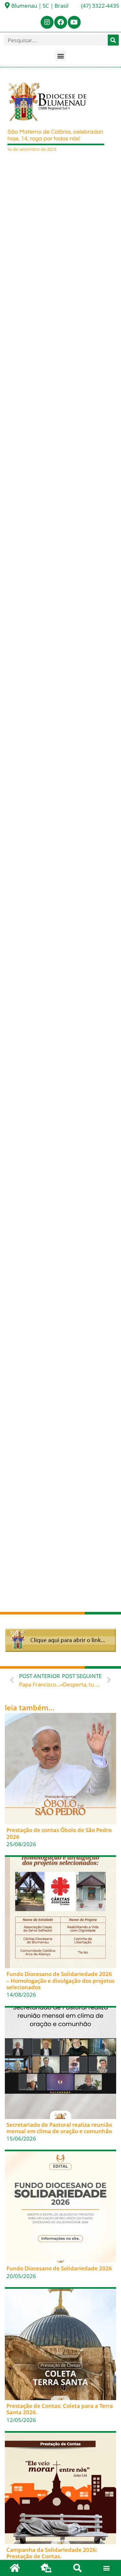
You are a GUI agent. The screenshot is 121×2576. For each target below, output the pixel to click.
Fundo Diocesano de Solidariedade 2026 (59, 2268)
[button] (60, 56)
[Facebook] (61, 22)
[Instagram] (47, 22)
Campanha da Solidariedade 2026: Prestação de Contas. (52, 2553)
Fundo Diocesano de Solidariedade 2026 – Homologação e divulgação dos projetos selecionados (60, 1980)
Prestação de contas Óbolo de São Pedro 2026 (59, 1833)
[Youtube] (74, 22)
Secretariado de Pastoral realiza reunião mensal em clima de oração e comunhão (59, 2128)
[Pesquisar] (113, 40)
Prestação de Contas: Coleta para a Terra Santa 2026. (60, 2409)
